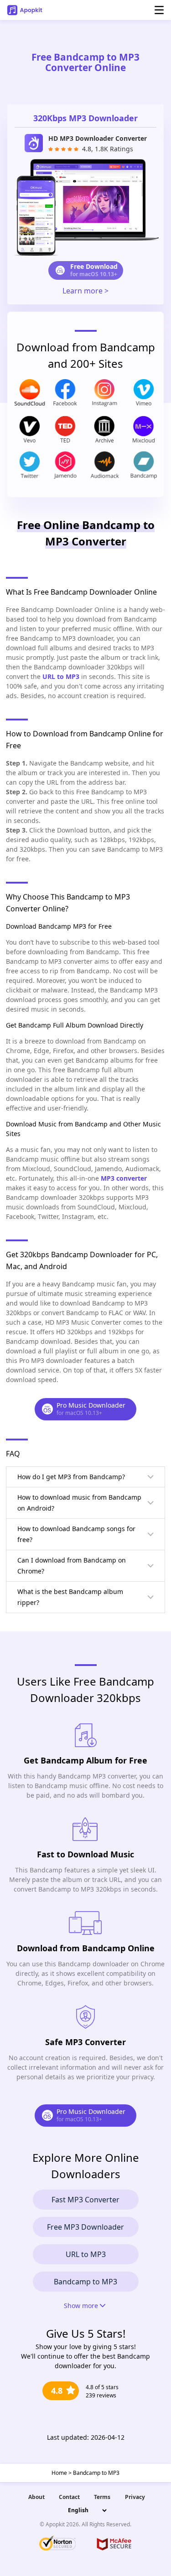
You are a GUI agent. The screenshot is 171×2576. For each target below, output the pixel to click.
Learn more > (85, 291)
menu (159, 10)
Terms (102, 2497)
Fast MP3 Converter (85, 2200)
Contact (69, 2497)
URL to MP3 (86, 2254)
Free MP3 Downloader (85, 2227)
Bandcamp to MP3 (85, 2282)
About (36, 2497)
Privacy (135, 2497)
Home (59, 2473)
